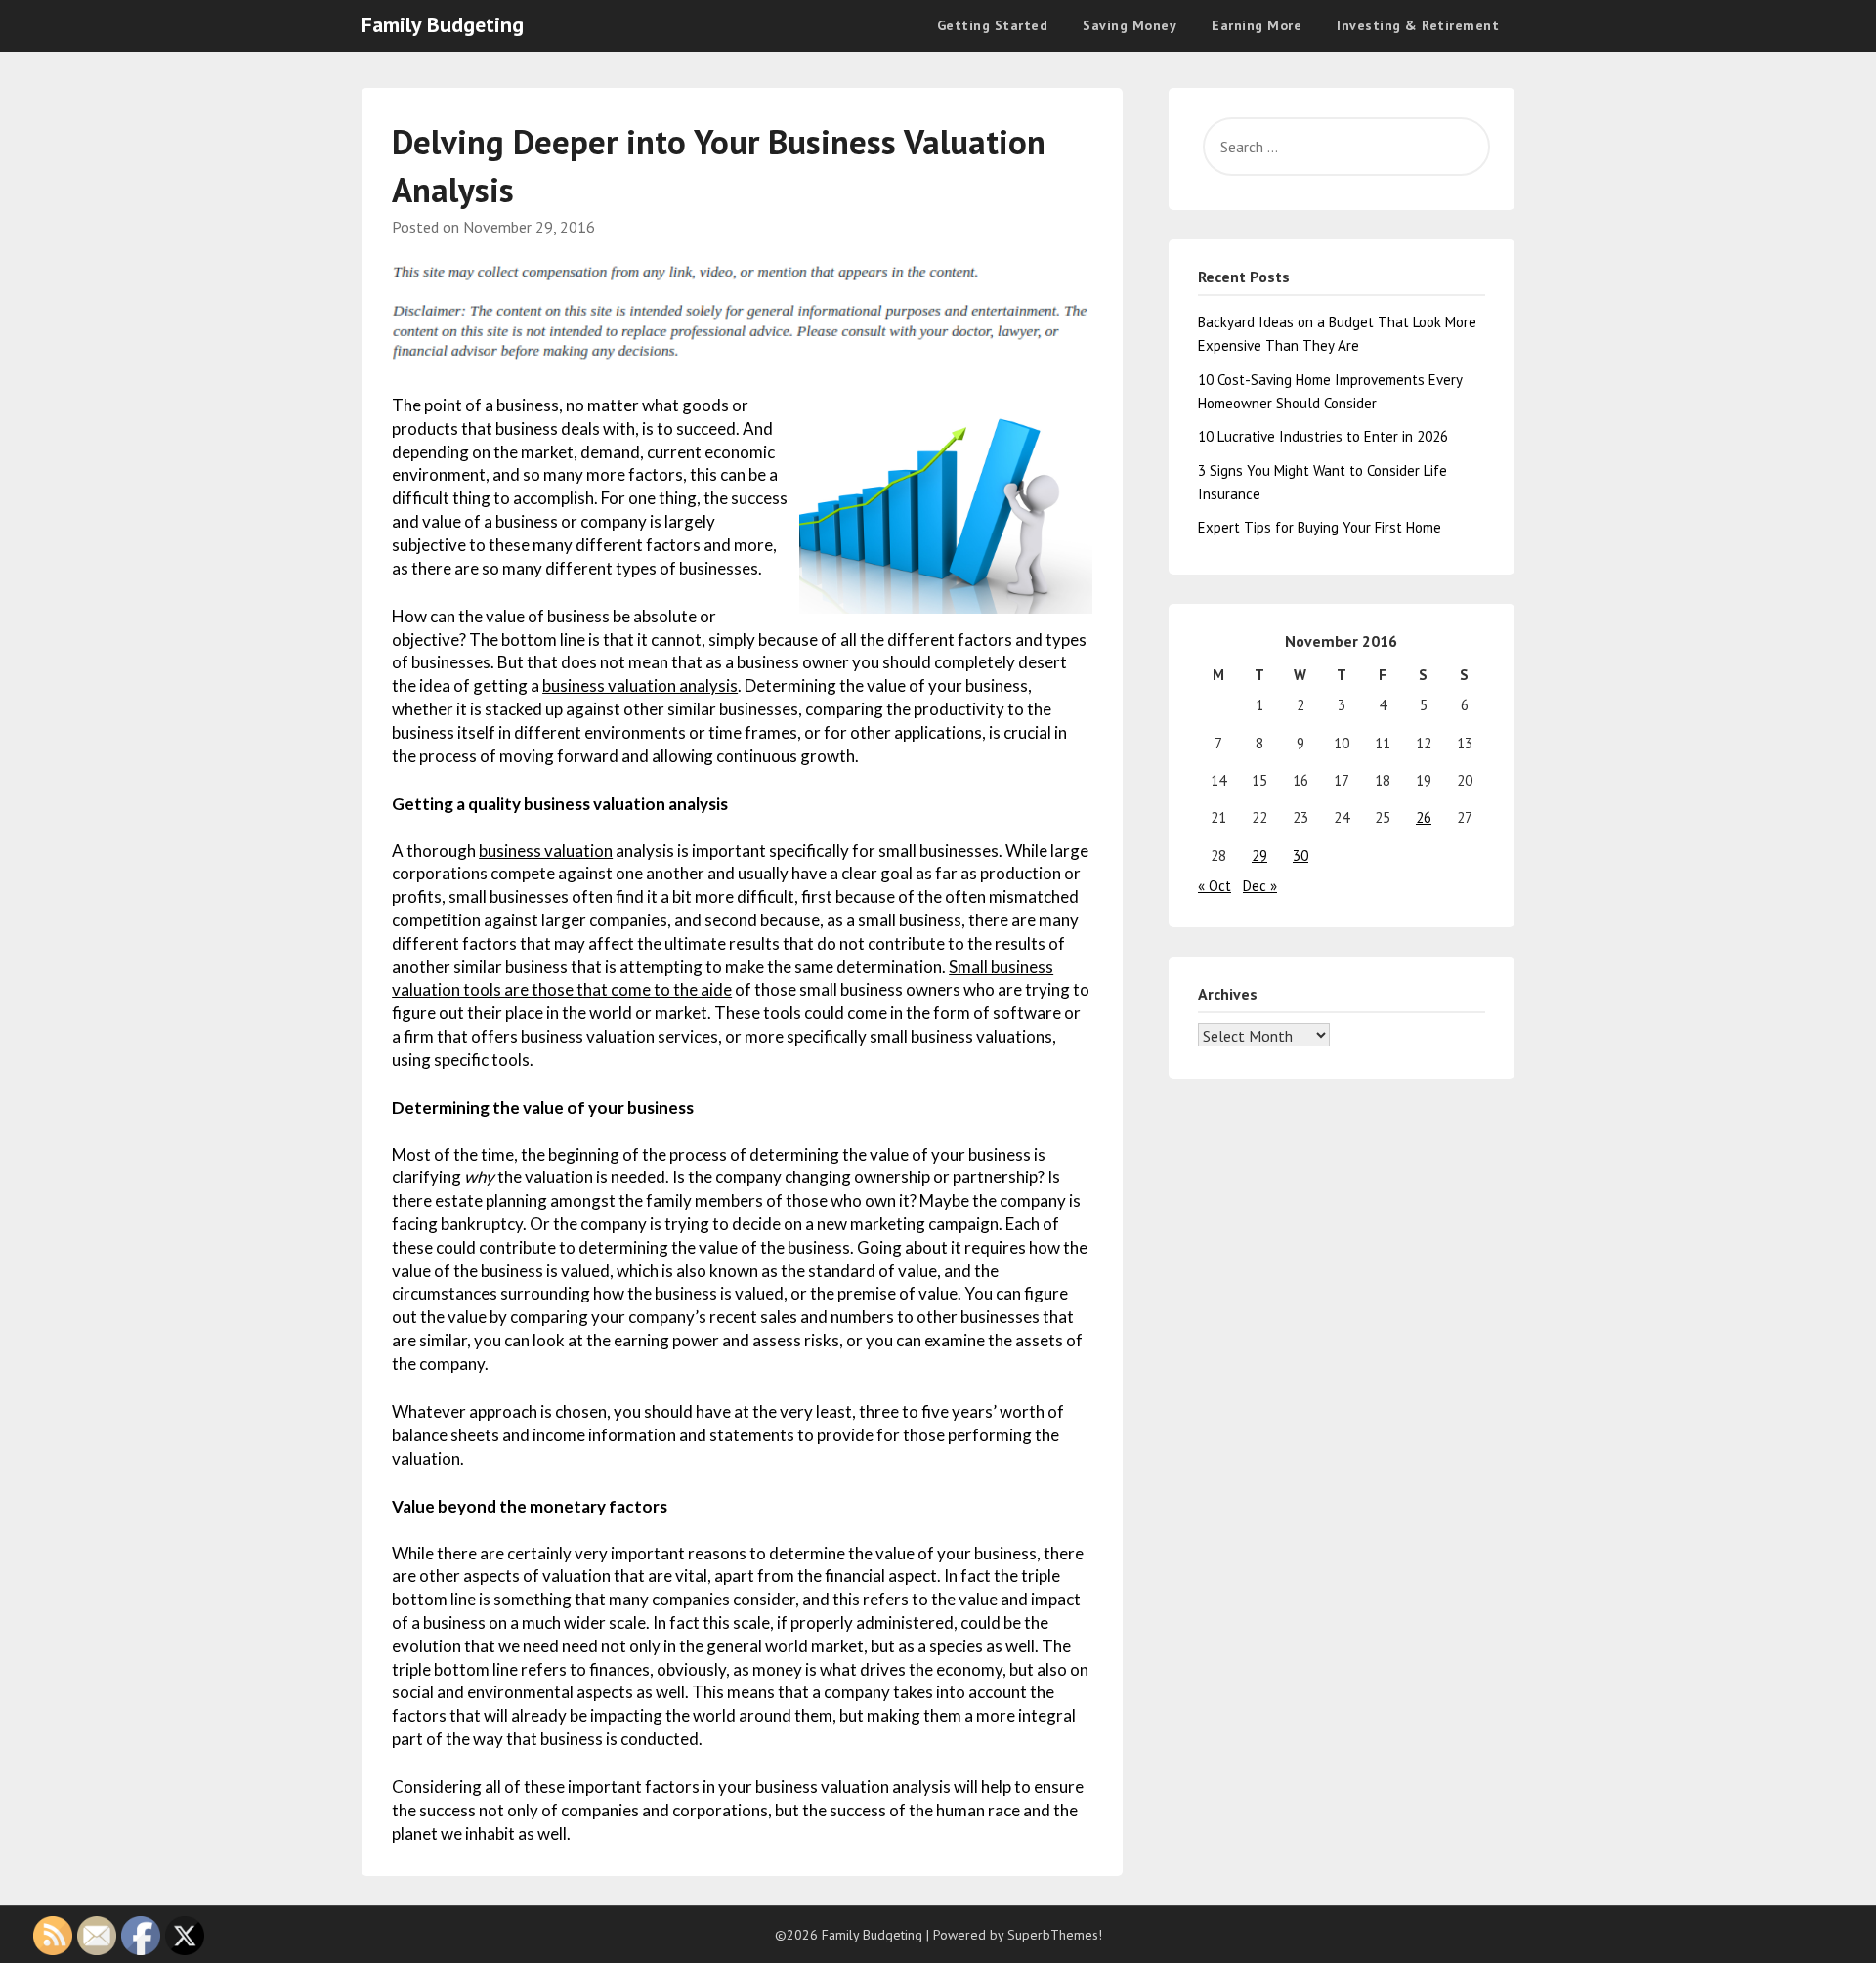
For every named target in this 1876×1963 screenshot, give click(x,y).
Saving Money (1130, 25)
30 (1300, 855)
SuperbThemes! (1055, 1935)
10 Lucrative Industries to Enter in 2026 (1323, 436)
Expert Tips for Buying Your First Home (1320, 527)
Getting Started (993, 25)
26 (1424, 817)
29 (1259, 855)
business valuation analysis (640, 685)
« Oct (1215, 886)
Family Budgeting (443, 24)
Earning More (1257, 25)
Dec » (1260, 886)
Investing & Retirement (1418, 25)
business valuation (546, 851)
